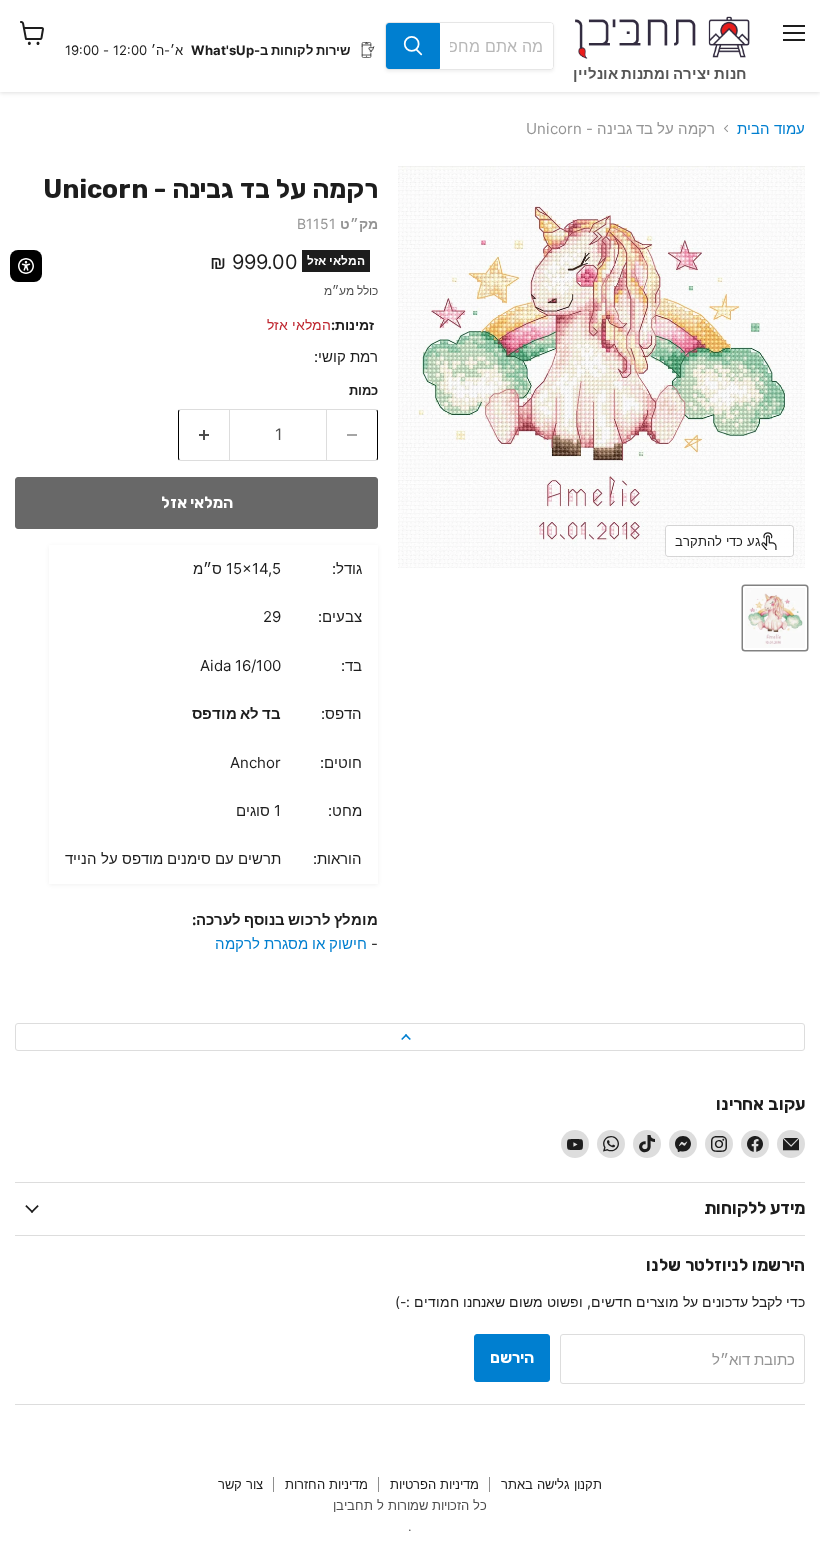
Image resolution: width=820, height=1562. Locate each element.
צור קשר (240, 1484)
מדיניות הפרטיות (434, 1484)
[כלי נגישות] (26, 266)
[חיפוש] (413, 46)
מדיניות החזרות (326, 1484)
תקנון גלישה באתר (551, 1484)
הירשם (512, 1357)
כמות (363, 390)
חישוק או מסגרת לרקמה (291, 943)
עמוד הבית (771, 128)
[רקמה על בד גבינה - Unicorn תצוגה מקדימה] (775, 618)
